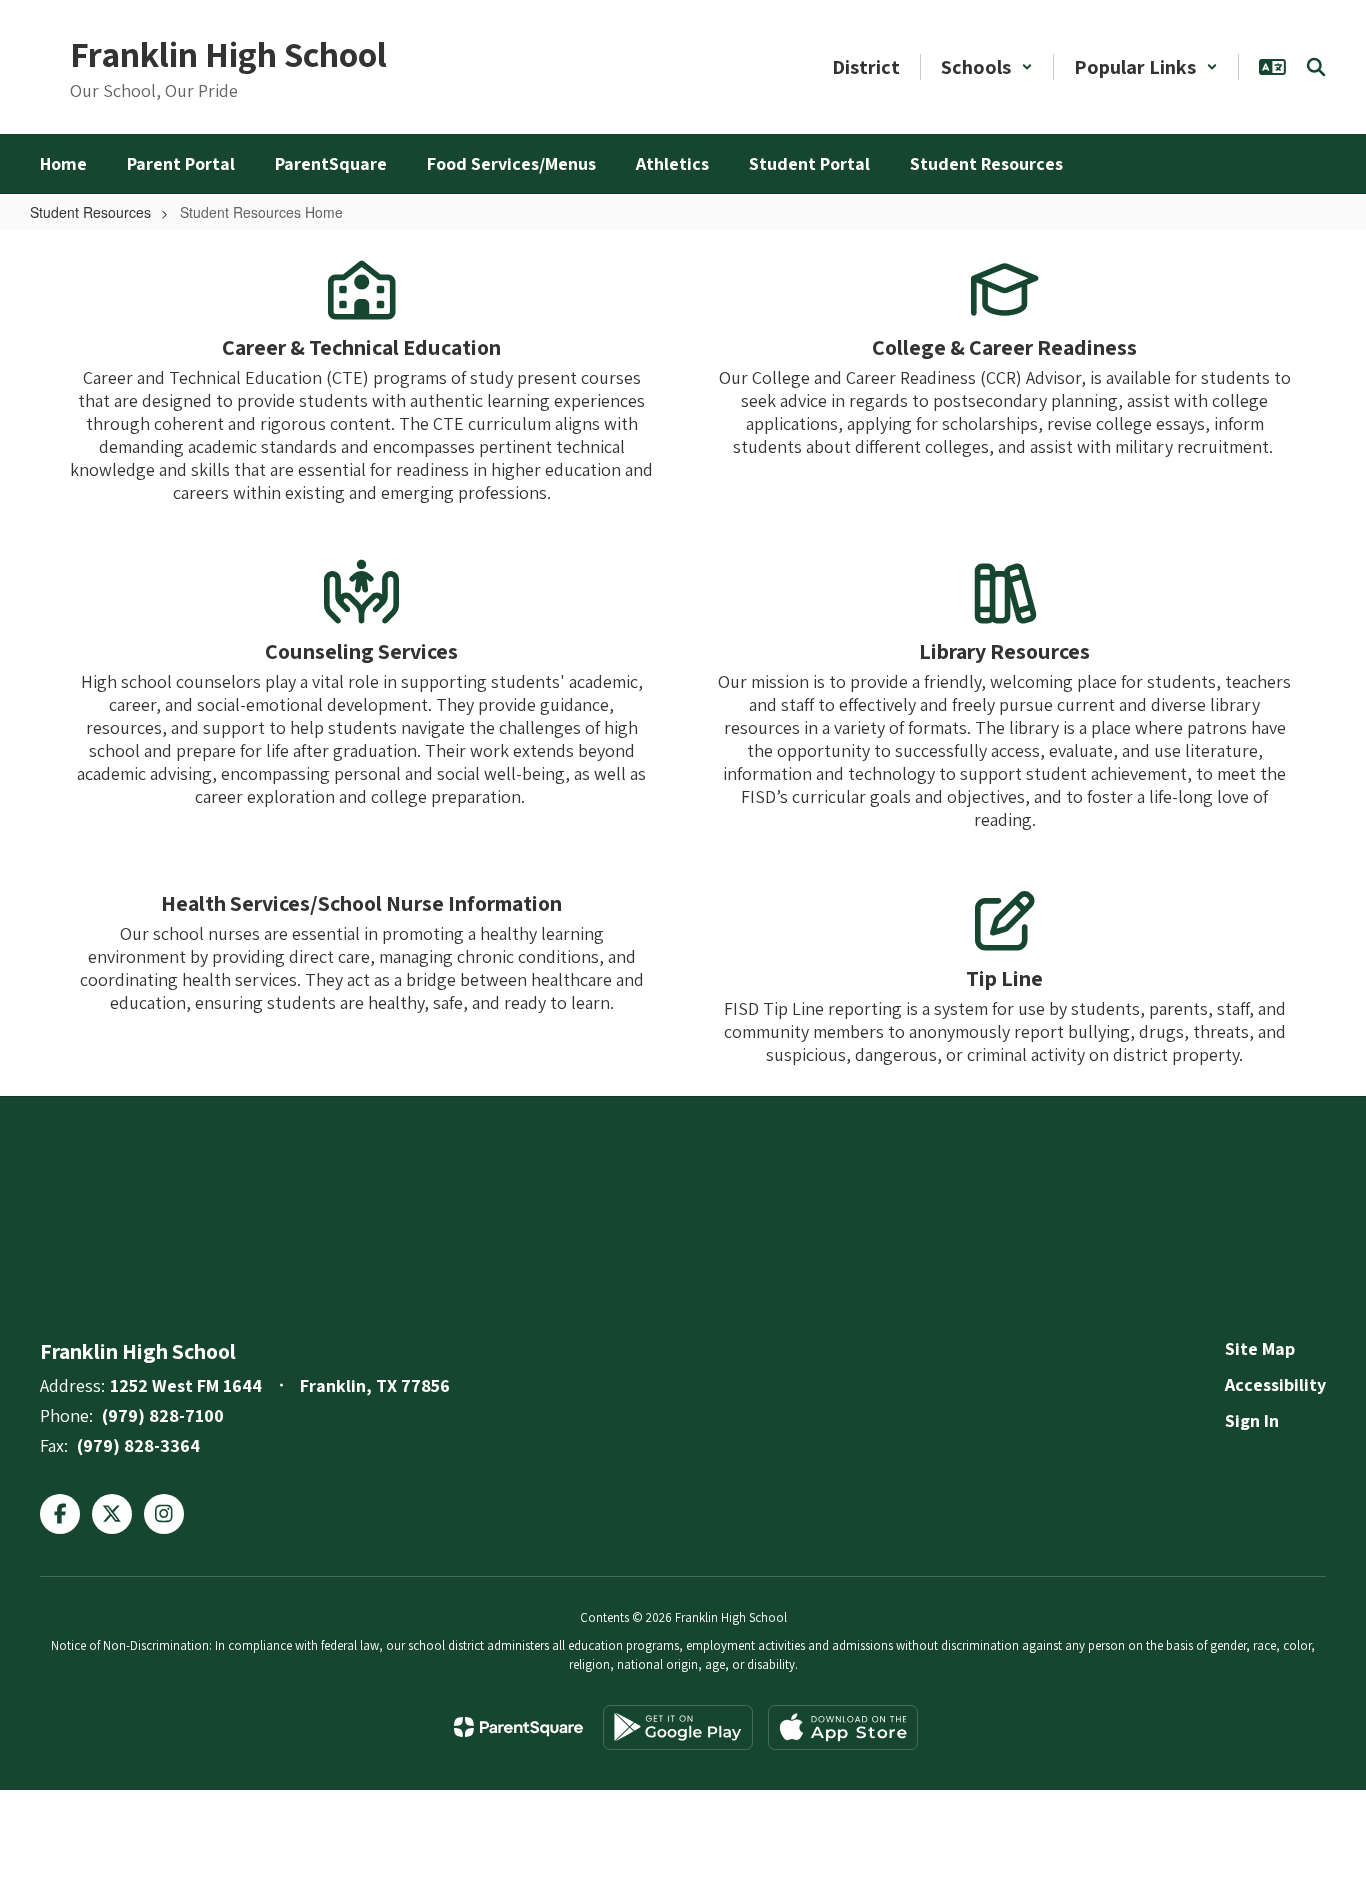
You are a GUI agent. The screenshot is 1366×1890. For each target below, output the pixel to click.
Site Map (1260, 1348)
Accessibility (1275, 1384)
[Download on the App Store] (843, 1727)
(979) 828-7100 (163, 1415)
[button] (987, 67)
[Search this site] (1316, 67)
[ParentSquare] (518, 1727)
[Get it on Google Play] (678, 1727)
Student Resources (90, 212)
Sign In (1252, 1420)
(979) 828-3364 (138, 1445)
